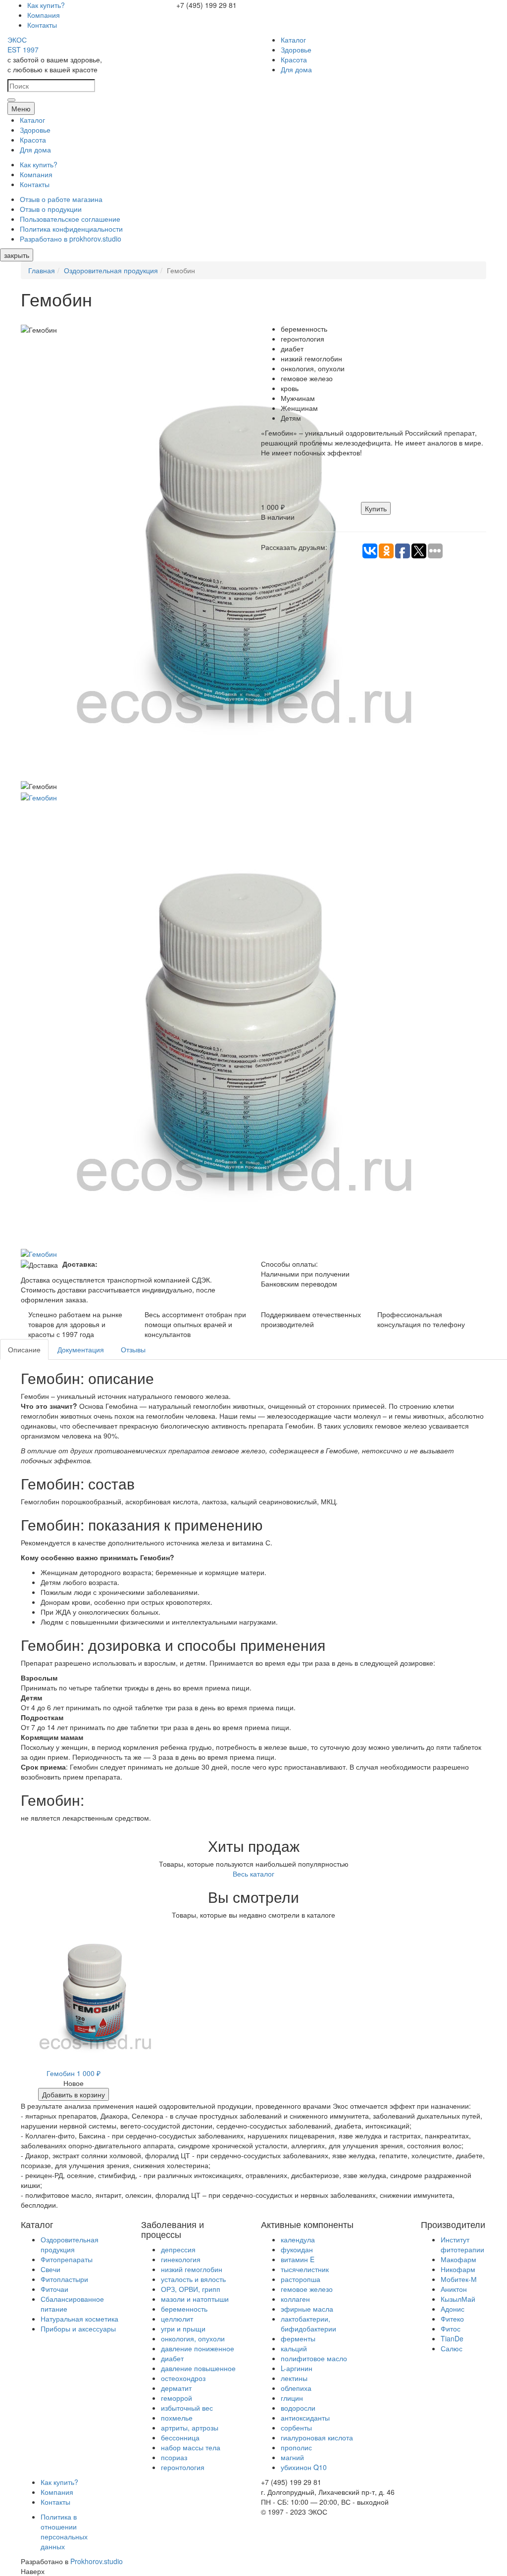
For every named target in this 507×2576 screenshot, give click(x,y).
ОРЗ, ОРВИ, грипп (191, 2289)
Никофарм (458, 2269)
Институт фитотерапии (462, 2244)
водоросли (298, 2408)
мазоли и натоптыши (195, 2299)
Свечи (51, 2269)
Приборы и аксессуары (78, 2328)
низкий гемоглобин (192, 2269)
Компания (44, 15)
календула (298, 2239)
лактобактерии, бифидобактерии (308, 2324)
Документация (81, 1349)
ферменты (298, 2338)
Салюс (452, 2348)
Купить (376, 508)
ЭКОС (23, 45)
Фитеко (452, 2319)
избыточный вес (187, 2408)
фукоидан (297, 2249)
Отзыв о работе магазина (61, 199)
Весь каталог (253, 1874)
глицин (292, 2398)
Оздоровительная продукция (111, 270)
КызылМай (458, 2299)
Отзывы (133, 1349)
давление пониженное (198, 2348)
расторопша (301, 2279)
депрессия (178, 2249)
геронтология (183, 2467)
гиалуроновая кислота (317, 2437)
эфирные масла (307, 2309)
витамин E (298, 2259)
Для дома (296, 69)
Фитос (451, 2328)
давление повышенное (198, 2368)
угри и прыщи (183, 2328)
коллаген (295, 2299)
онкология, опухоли (193, 2338)
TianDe (452, 2338)
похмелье (177, 2418)
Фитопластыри (64, 2279)
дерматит (176, 2388)
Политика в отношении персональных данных (64, 2531)
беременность (184, 2309)
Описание (24, 1349)
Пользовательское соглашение (70, 219)
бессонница (180, 2437)
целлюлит (177, 2319)
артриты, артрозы (190, 2427)
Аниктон (454, 2289)
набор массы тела (191, 2447)
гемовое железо (307, 2289)
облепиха (296, 2388)
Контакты (42, 25)
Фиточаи (54, 2289)
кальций (294, 2348)
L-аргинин (297, 2368)
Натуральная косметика (79, 2319)
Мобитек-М (459, 2279)
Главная (42, 270)
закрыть (17, 255)
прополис (296, 2447)
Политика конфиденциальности (71, 229)
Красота (294, 59)
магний (292, 2457)
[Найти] (11, 100)
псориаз (174, 2457)
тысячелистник (305, 2269)
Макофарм (458, 2259)
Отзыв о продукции (51, 209)
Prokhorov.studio (97, 2561)
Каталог (293, 40)
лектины (294, 2378)
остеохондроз (183, 2378)
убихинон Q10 (304, 2467)
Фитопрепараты (67, 2259)
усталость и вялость (193, 2279)
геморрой (177, 2398)
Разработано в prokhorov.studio (71, 239)
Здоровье (296, 50)
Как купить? (46, 5)
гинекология (181, 2259)
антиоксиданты (305, 2418)
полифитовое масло (314, 2358)
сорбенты (296, 2427)
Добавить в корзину (74, 2094)
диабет (172, 2358)
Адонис (453, 2309)
